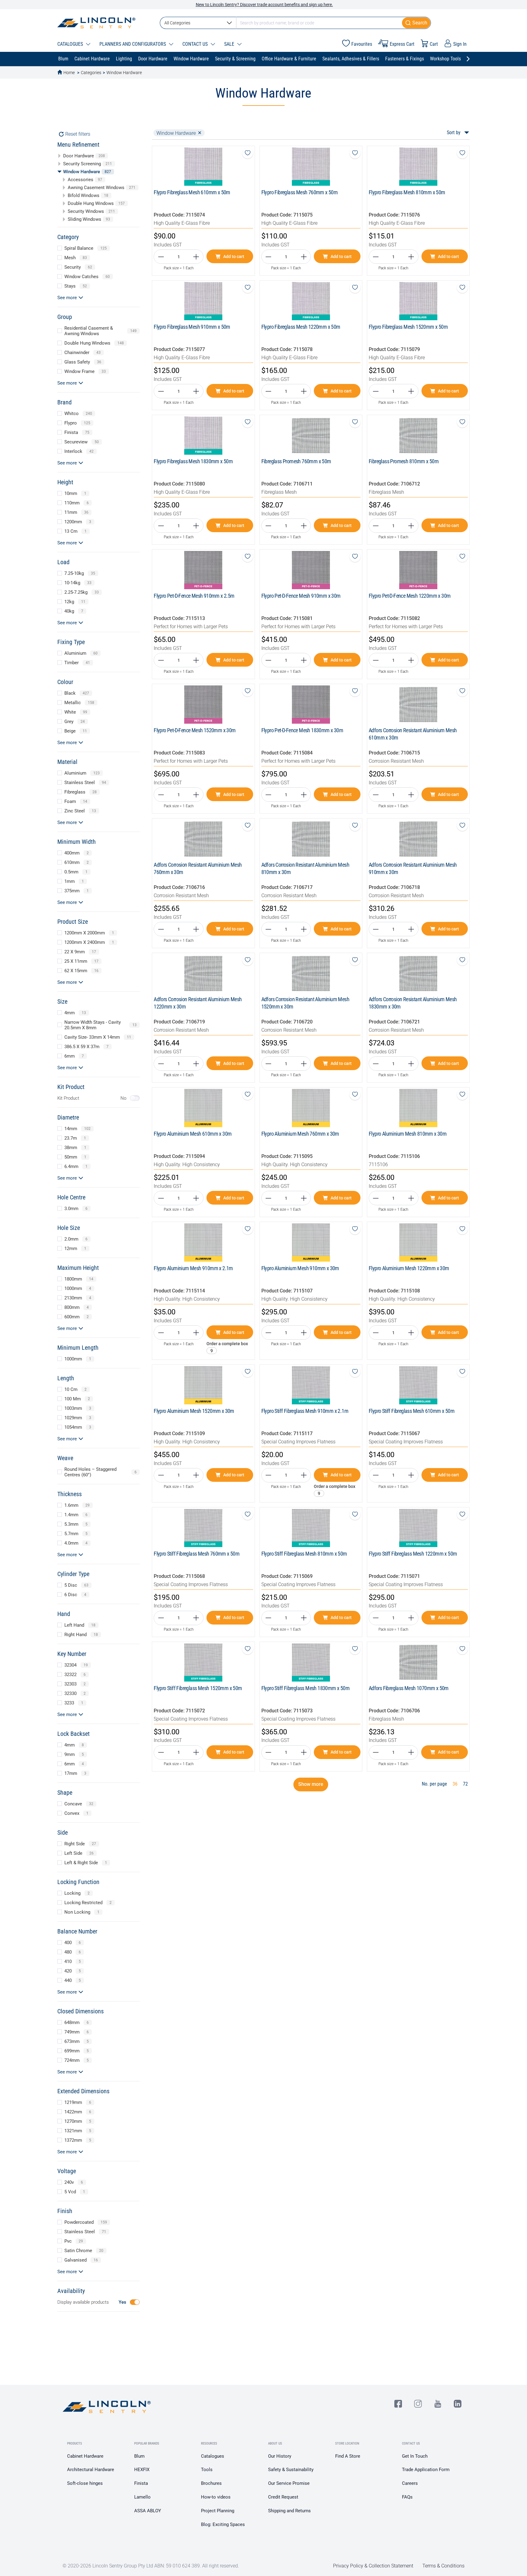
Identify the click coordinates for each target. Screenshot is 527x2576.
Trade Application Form (426, 2470)
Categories (91, 73)
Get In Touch (415, 2456)
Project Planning (218, 2511)
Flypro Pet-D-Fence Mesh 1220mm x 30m (410, 596)
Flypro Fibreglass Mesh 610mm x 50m (192, 192)
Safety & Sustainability (291, 2470)
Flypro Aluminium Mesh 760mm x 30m (300, 1134)
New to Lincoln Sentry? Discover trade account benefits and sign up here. (264, 5)
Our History (280, 2456)
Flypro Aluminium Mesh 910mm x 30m (300, 1268)
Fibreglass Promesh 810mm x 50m (404, 461)
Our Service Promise (289, 2483)
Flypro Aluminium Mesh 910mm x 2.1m (193, 1268)
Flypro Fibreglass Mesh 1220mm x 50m (301, 327)
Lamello (142, 2497)
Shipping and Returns (289, 2511)
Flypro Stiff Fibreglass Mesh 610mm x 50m (412, 1411)
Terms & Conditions (443, 2566)
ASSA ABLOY (148, 2511)
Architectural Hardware (91, 2470)
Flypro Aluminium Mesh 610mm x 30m (193, 1134)
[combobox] (295, 23)
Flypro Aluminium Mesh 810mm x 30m (408, 1134)
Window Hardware (124, 73)
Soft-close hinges (85, 2483)
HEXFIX (142, 2470)
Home (69, 73)
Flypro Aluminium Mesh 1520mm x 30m (194, 1411)
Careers (410, 2483)
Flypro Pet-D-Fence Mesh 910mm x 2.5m (194, 596)
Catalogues (213, 2456)
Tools (207, 2470)
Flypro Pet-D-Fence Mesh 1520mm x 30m (195, 730)
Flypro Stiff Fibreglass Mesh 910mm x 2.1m (305, 1411)
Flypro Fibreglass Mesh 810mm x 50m (407, 192)
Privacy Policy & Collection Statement (373, 2566)
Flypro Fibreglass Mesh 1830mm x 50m (193, 461)
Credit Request (283, 2497)
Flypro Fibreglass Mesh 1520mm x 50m (408, 327)
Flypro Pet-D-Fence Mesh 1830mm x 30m (302, 730)
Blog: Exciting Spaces (223, 2524)
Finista (141, 2483)
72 (465, 1784)
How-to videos (216, 2497)
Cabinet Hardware (85, 2456)
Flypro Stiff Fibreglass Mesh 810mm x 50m (304, 1554)
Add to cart (234, 256)
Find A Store (348, 2456)
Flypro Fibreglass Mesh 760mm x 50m (300, 192)
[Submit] (416, 23)
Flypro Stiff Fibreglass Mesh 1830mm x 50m (305, 1688)
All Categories (177, 23)
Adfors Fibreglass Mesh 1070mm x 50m (409, 1688)
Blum (139, 2456)
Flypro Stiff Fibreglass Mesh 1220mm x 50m (413, 1554)
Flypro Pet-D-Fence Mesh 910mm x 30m (301, 596)
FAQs (407, 2497)
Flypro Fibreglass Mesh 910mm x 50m (192, 327)
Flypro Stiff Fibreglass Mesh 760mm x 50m (197, 1554)
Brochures (211, 2483)
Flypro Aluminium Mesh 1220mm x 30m (409, 1268)
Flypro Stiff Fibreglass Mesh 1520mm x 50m (198, 1688)
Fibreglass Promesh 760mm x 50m (296, 461)
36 (455, 1784)
